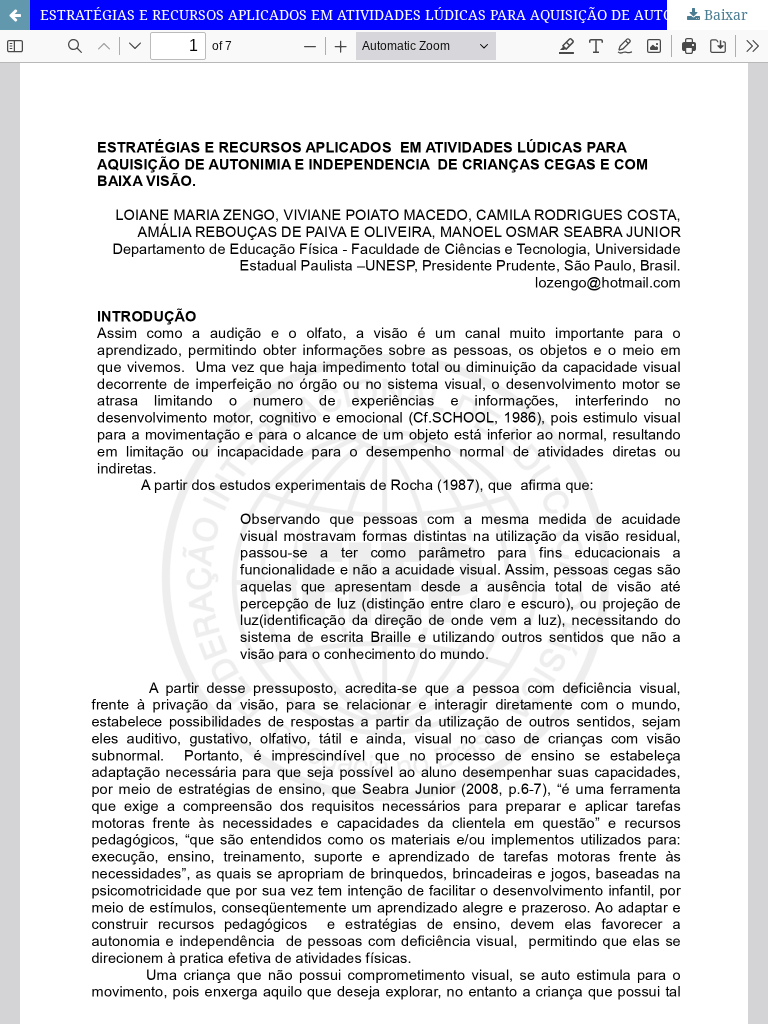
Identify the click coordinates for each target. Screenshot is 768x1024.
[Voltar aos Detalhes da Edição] (15, 15)
